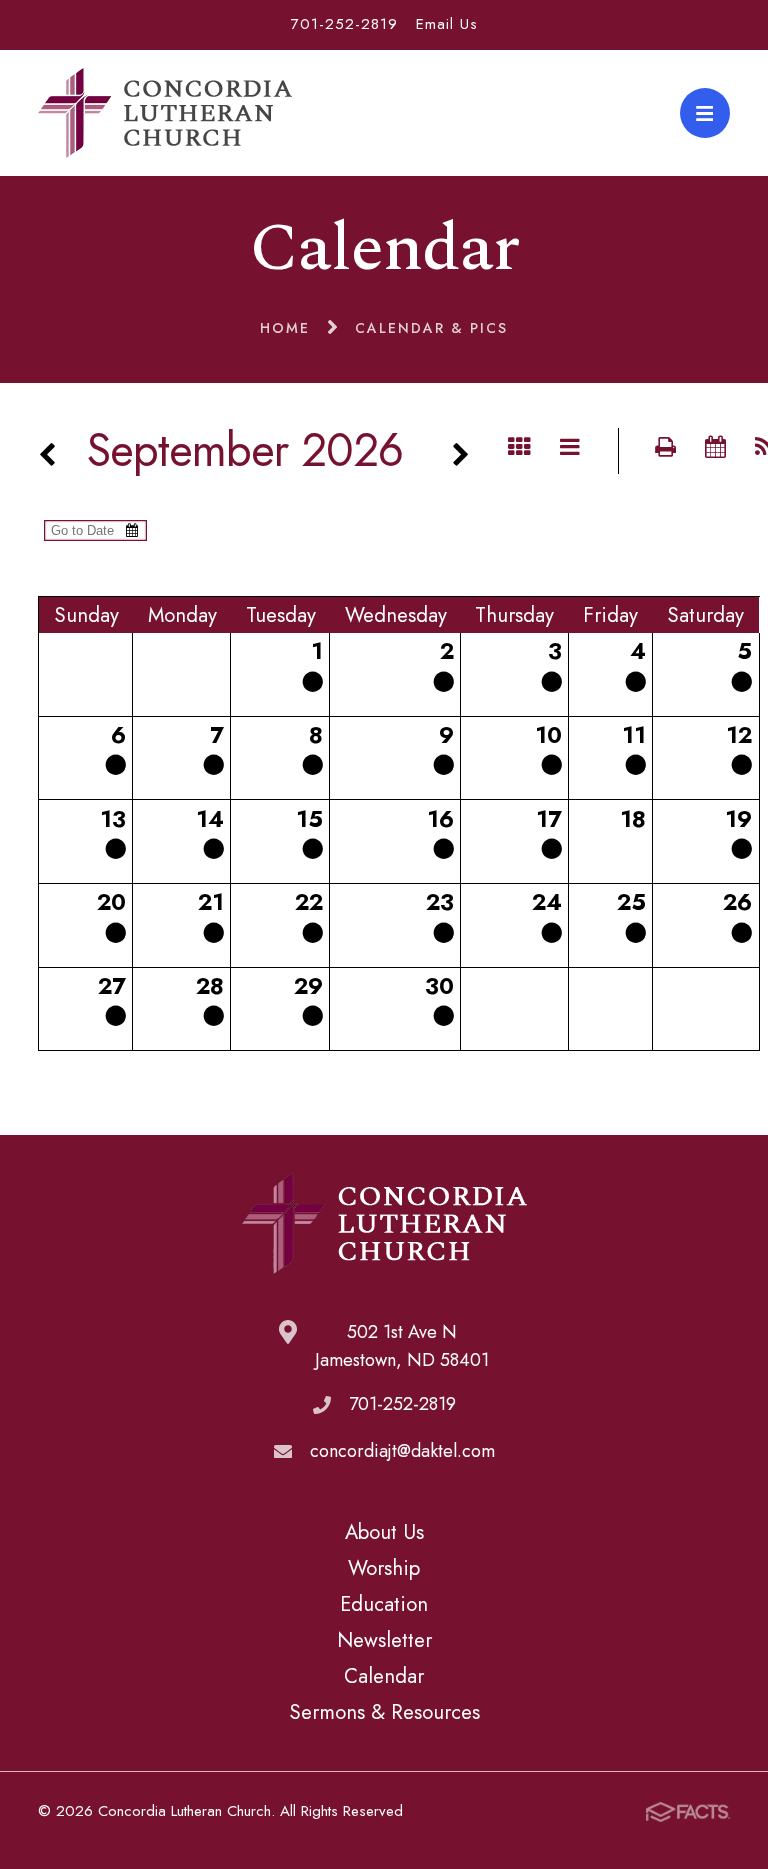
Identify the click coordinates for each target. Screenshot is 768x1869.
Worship (384, 1568)
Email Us (447, 24)
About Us (384, 1532)
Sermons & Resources (384, 1712)
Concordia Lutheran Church (165, 113)
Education (384, 1604)
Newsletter (384, 1640)
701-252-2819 (344, 24)
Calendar (384, 1676)
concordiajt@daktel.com (402, 1451)
